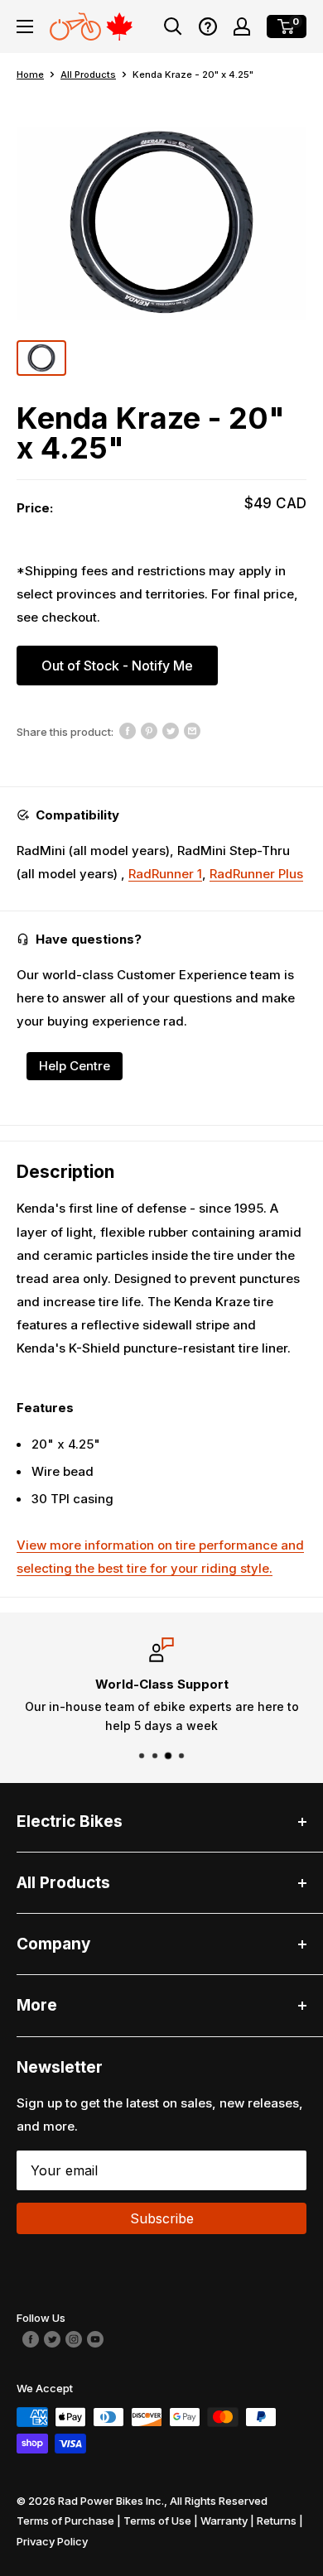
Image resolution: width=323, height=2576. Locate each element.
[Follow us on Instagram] (74, 2338)
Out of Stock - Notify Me (117, 666)
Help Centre (75, 1066)
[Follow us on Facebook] (31, 2338)
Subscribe (162, 2218)
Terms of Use (157, 2521)
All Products (88, 74)
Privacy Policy (52, 2541)
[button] (208, 26)
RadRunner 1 (165, 874)
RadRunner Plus (256, 874)
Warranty (224, 2521)
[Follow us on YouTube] (95, 2338)
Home (30, 74)
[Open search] (173, 26)
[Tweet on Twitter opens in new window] (171, 730)
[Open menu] (25, 26)
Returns (277, 2521)
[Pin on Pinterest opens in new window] (149, 730)
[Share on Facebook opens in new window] (128, 730)
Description (65, 1172)
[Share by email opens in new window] (192, 730)
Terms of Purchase (65, 2521)
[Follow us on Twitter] (52, 2338)
